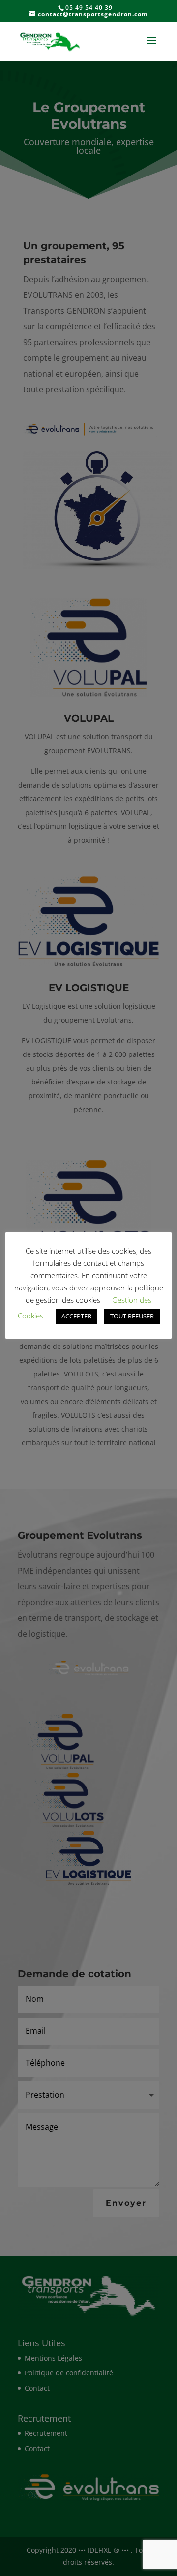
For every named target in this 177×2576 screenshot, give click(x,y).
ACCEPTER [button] (76, 1316)
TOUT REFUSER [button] (132, 1316)
